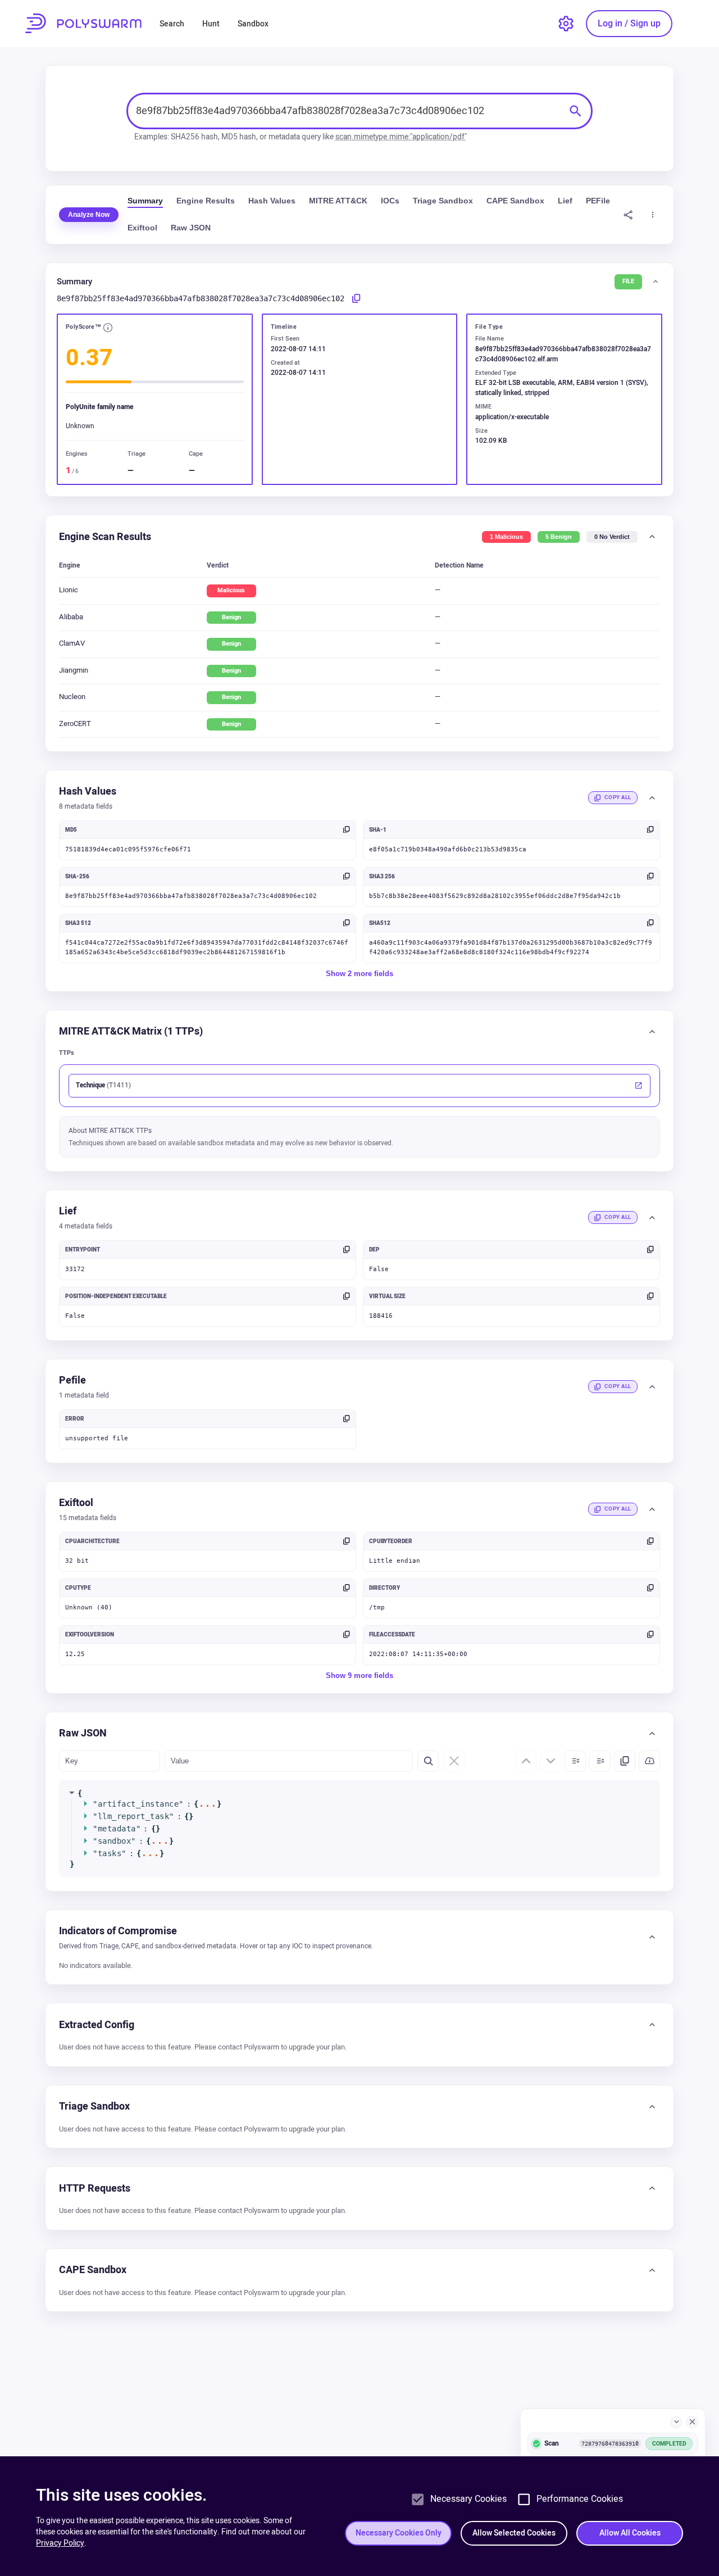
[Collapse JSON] (600, 1761)
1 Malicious (506, 537)
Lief (565, 201)
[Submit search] (576, 111)
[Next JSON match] (550, 1761)
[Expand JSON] (575, 1761)
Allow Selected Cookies (514, 2533)
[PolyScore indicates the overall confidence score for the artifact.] (108, 328)
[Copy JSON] (625, 1761)
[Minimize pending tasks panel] (676, 2422)
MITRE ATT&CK (338, 201)
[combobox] (348, 111)
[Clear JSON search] (454, 1761)
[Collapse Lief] (652, 1218)
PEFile (598, 201)
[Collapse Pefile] (652, 1387)
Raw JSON (191, 228)
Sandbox (253, 24)
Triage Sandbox (443, 201)
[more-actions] (652, 214)
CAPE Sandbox (515, 201)
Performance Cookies (580, 2499)
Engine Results (206, 201)
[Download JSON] (649, 1761)
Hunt (211, 24)
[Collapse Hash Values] (652, 798)
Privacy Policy (60, 2543)
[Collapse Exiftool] (652, 1509)
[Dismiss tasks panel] (692, 2422)
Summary (145, 201)
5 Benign (559, 537)
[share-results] (628, 214)
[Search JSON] (428, 1761)
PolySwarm (83, 23)
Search (172, 24)
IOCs (390, 201)
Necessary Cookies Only (399, 2533)
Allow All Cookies (630, 2533)
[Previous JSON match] (526, 1761)
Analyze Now (89, 215)
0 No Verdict (612, 537)
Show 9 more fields (359, 1675)
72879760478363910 (610, 2443)
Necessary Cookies (468, 2499)
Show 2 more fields (359, 973)
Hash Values (272, 201)
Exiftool (142, 228)
